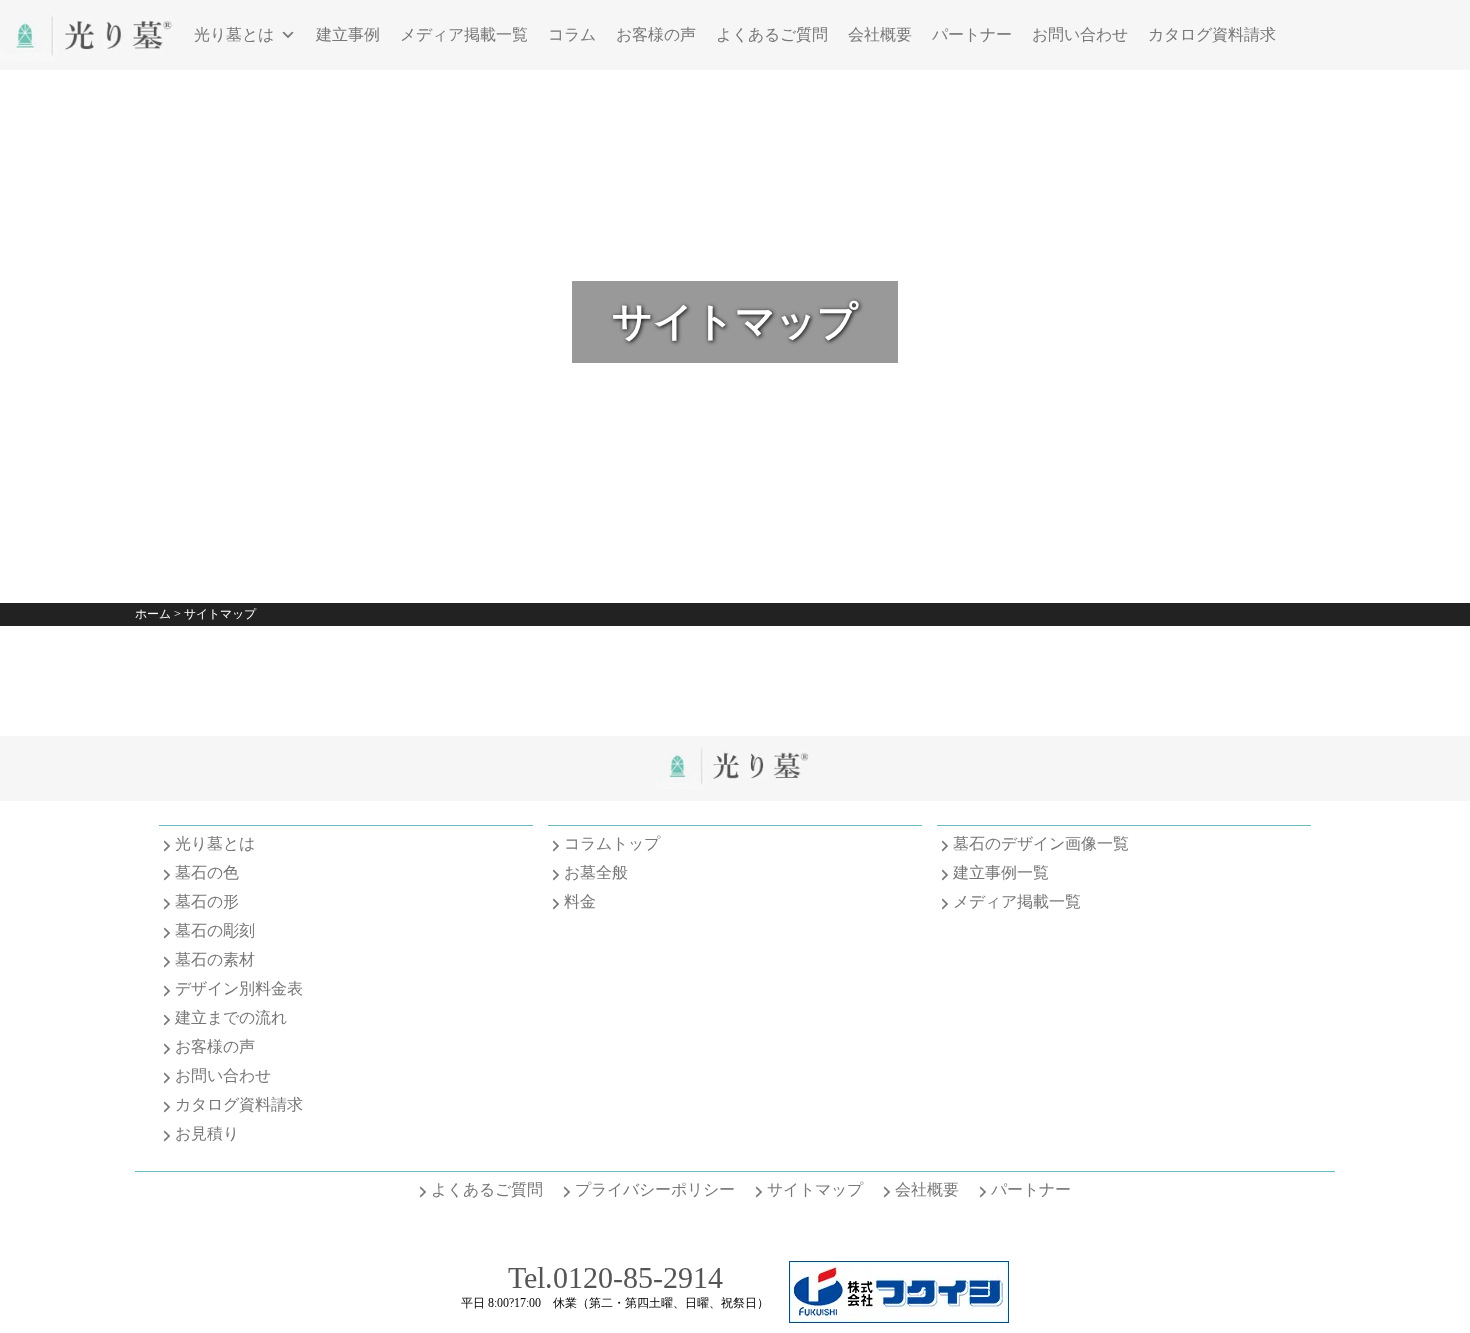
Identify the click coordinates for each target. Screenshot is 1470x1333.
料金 (580, 901)
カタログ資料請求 (1212, 34)
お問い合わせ (1080, 34)
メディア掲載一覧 (464, 34)
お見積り (207, 1133)
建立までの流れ (231, 1017)
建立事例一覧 (1001, 872)
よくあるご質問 (772, 34)
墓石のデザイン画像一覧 (1041, 843)
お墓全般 (596, 872)
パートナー (972, 34)
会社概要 (880, 34)
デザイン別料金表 (239, 988)
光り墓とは (234, 34)
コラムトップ (612, 843)
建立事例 (348, 34)
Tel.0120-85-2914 (615, 1277)
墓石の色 (207, 872)
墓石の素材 (215, 959)
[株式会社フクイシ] (899, 1317)
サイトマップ (815, 1189)
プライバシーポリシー (655, 1189)
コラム (572, 34)
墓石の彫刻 (215, 930)
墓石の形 (207, 901)
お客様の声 (656, 34)
